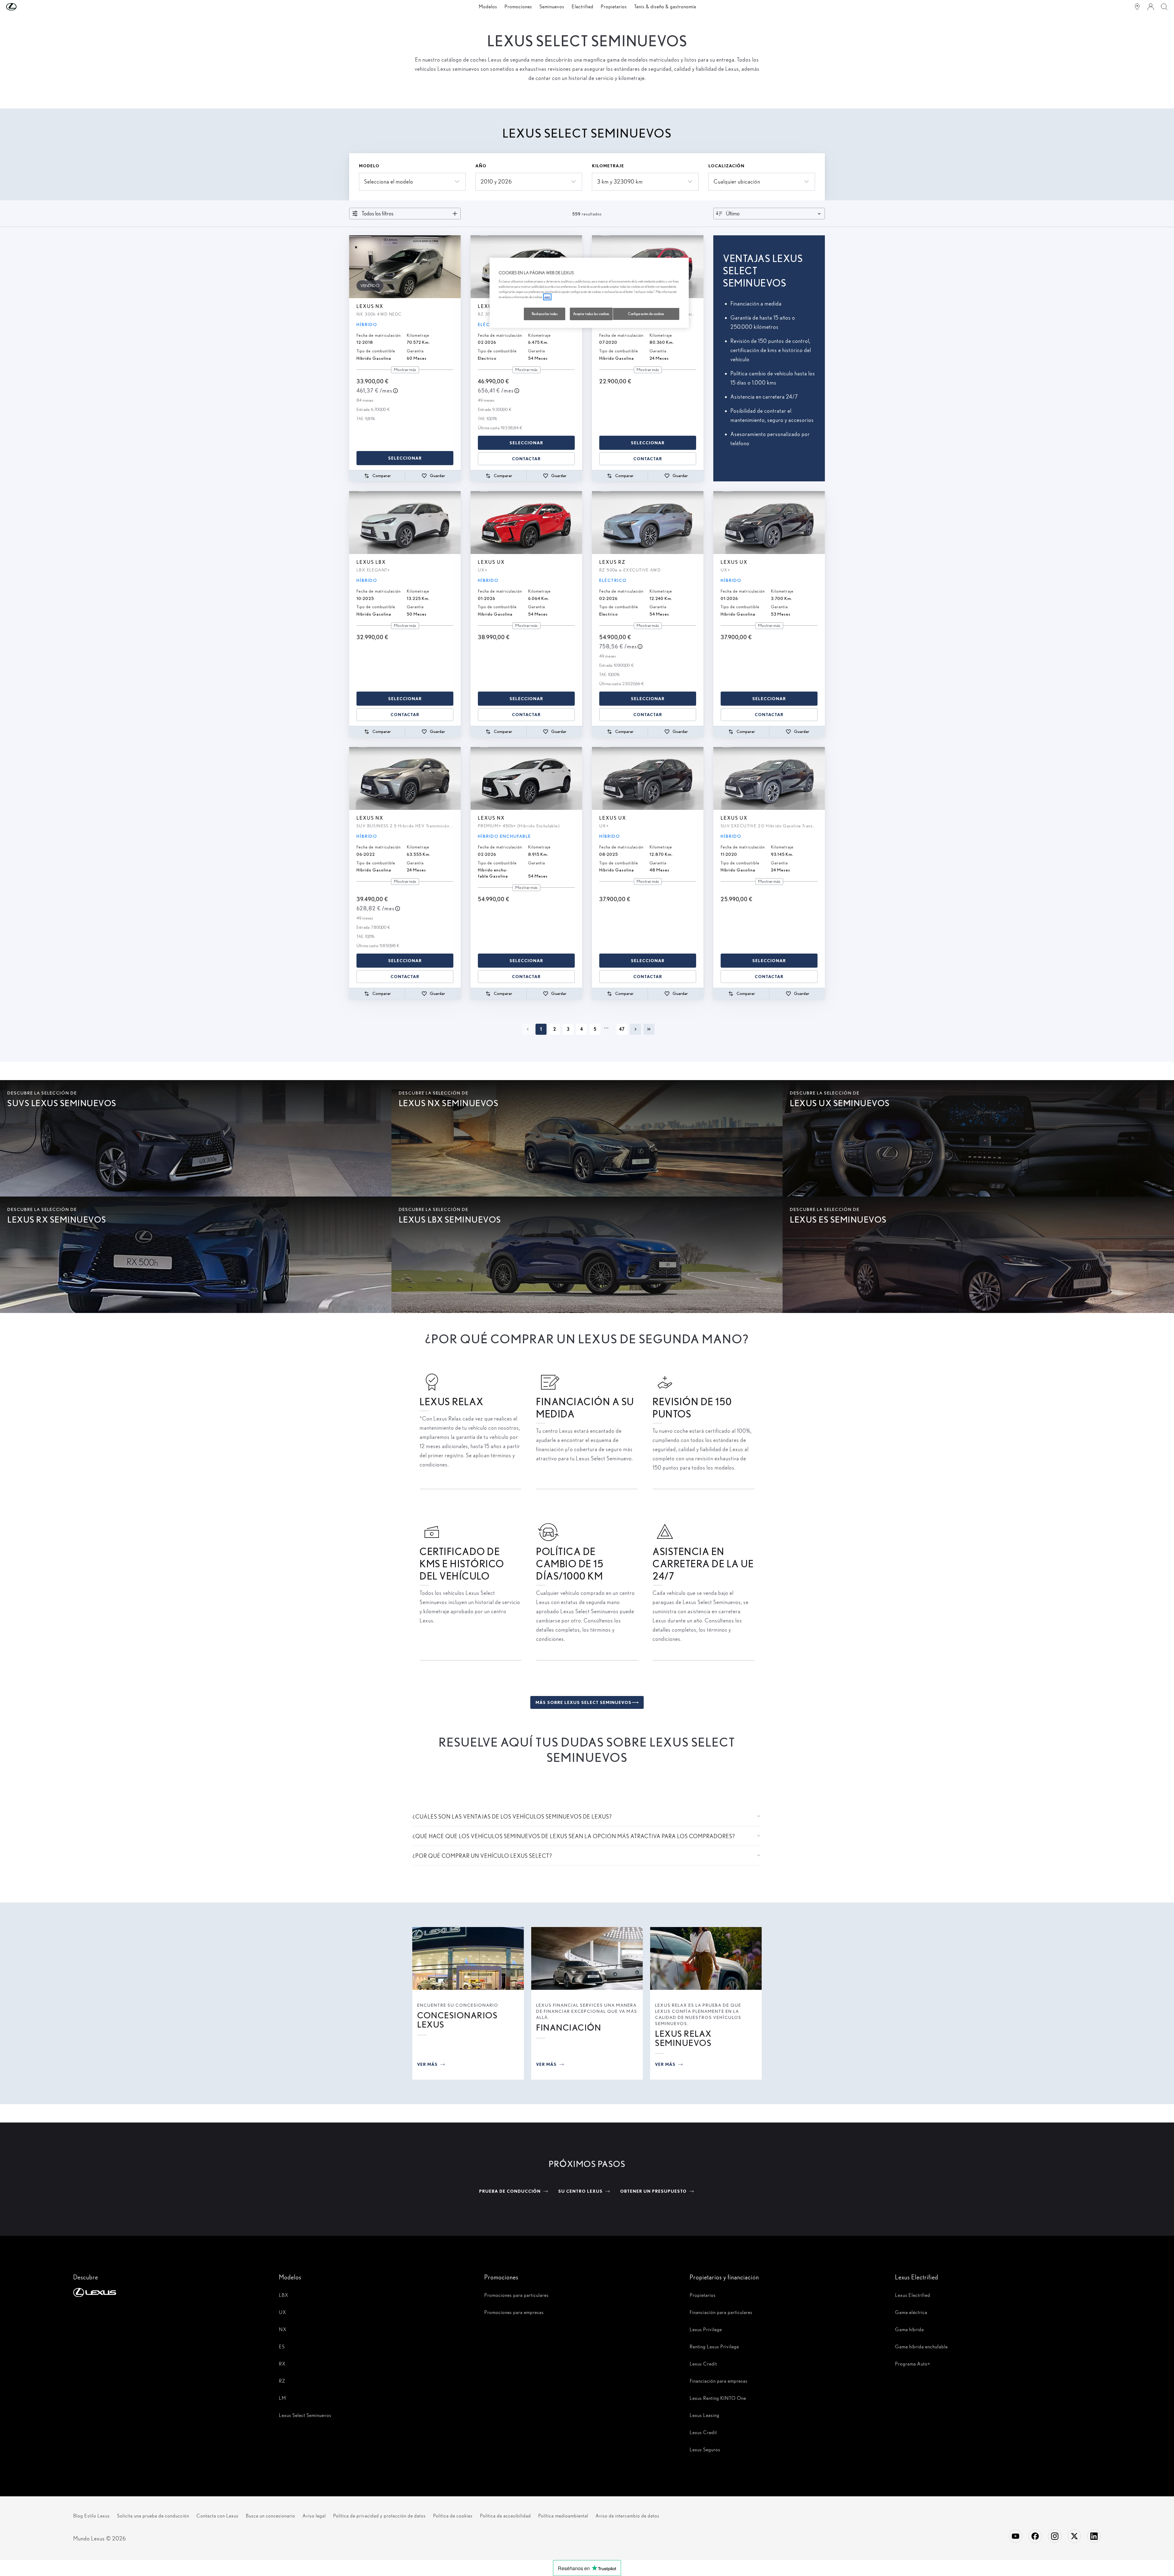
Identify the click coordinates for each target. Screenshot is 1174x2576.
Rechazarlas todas (545, 314)
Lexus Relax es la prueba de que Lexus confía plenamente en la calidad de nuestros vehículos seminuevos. (698, 2014)
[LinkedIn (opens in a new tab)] (1094, 2536)
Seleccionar (405, 458)
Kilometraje (608, 166)
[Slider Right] (455, 267)
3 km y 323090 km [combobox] (620, 182)
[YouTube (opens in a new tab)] (1016, 2536)
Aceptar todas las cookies (591, 314)
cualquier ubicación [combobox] (737, 182)
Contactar (526, 459)
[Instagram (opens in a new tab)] (1055, 2536)
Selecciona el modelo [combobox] (389, 182)
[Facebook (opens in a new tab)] (1035, 2536)
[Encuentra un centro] (1137, 7)
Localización (726, 166)
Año (481, 166)
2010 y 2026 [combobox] (496, 182)
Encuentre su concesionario (458, 2005)
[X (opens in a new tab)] (1074, 2536)
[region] (589, 293)
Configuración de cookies (646, 314)
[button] (24, 7)
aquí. (547, 297)
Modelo (369, 166)
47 (622, 1029)
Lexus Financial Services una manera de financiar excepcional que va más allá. (587, 2011)
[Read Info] (395, 391)
